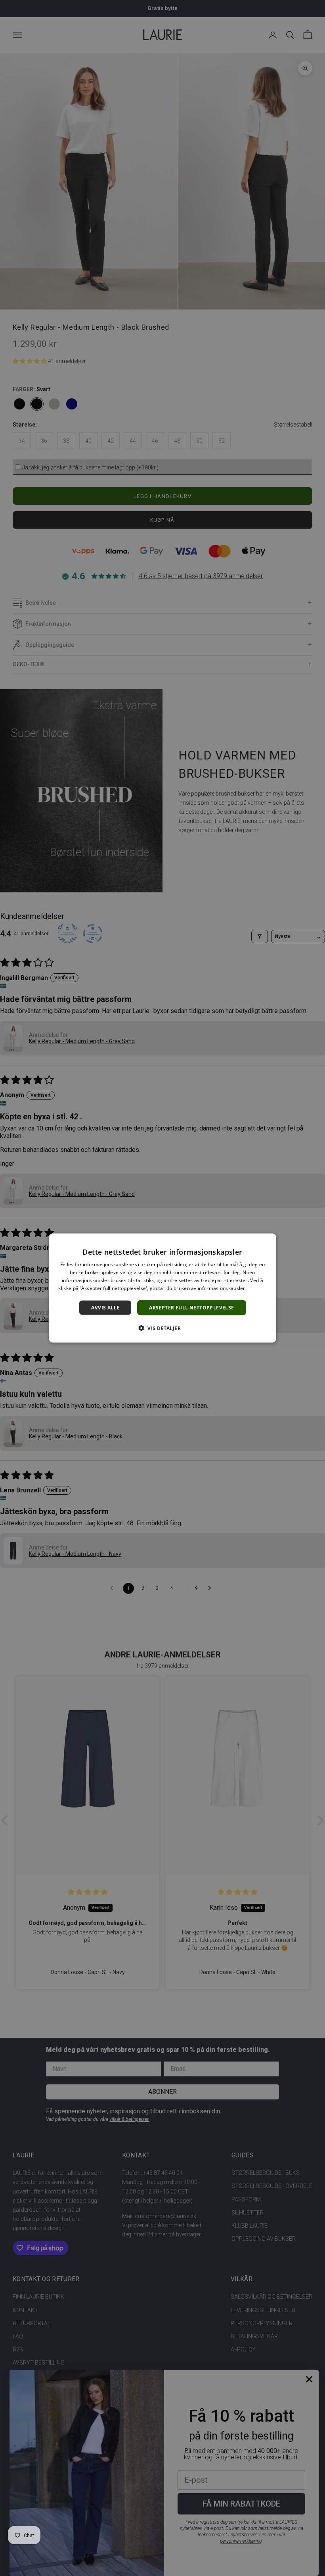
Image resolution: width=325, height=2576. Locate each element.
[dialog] (162, 1288)
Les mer (257, 1288)
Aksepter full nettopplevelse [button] (191, 1307)
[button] (162, 1328)
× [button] (267, 1242)
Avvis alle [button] (105, 1307)
